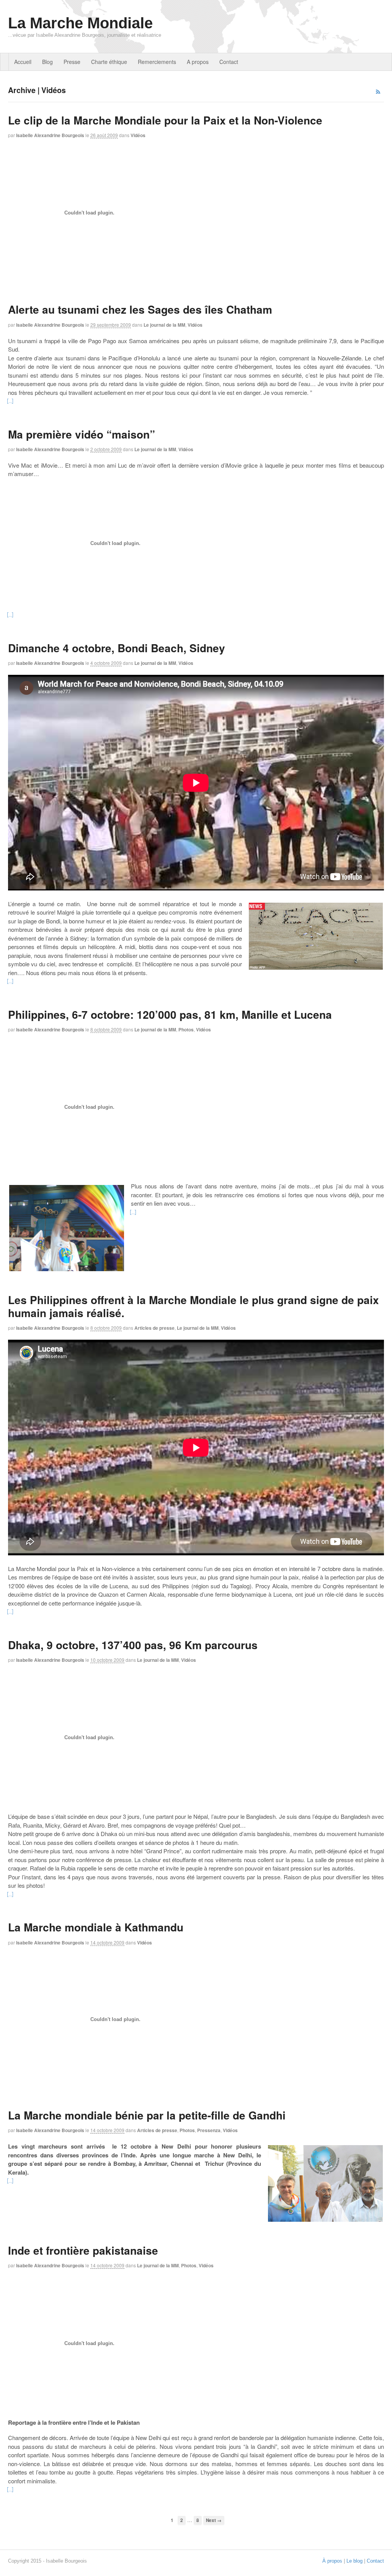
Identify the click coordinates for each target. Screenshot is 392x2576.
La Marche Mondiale (80, 23)
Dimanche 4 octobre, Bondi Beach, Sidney (117, 648)
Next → (214, 2520)
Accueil (23, 62)
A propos (198, 62)
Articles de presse (154, 1328)
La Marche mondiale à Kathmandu (96, 1927)
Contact (229, 62)
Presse (72, 62)
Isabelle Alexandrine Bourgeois (50, 135)
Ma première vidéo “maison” (82, 434)
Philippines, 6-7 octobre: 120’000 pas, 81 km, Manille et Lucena (170, 1014)
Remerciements (157, 62)
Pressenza (209, 2130)
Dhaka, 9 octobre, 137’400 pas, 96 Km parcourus (133, 1645)
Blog (47, 62)
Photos (186, 1029)
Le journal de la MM (164, 325)
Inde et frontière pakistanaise (83, 2250)
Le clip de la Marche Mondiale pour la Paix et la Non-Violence (165, 120)
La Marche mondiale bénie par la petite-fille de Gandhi (147, 2115)
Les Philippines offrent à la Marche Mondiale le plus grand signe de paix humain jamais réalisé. (194, 1306)
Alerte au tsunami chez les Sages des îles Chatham (140, 309)
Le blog (354, 2561)
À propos (332, 2561)
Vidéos (138, 135)
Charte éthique (109, 62)
